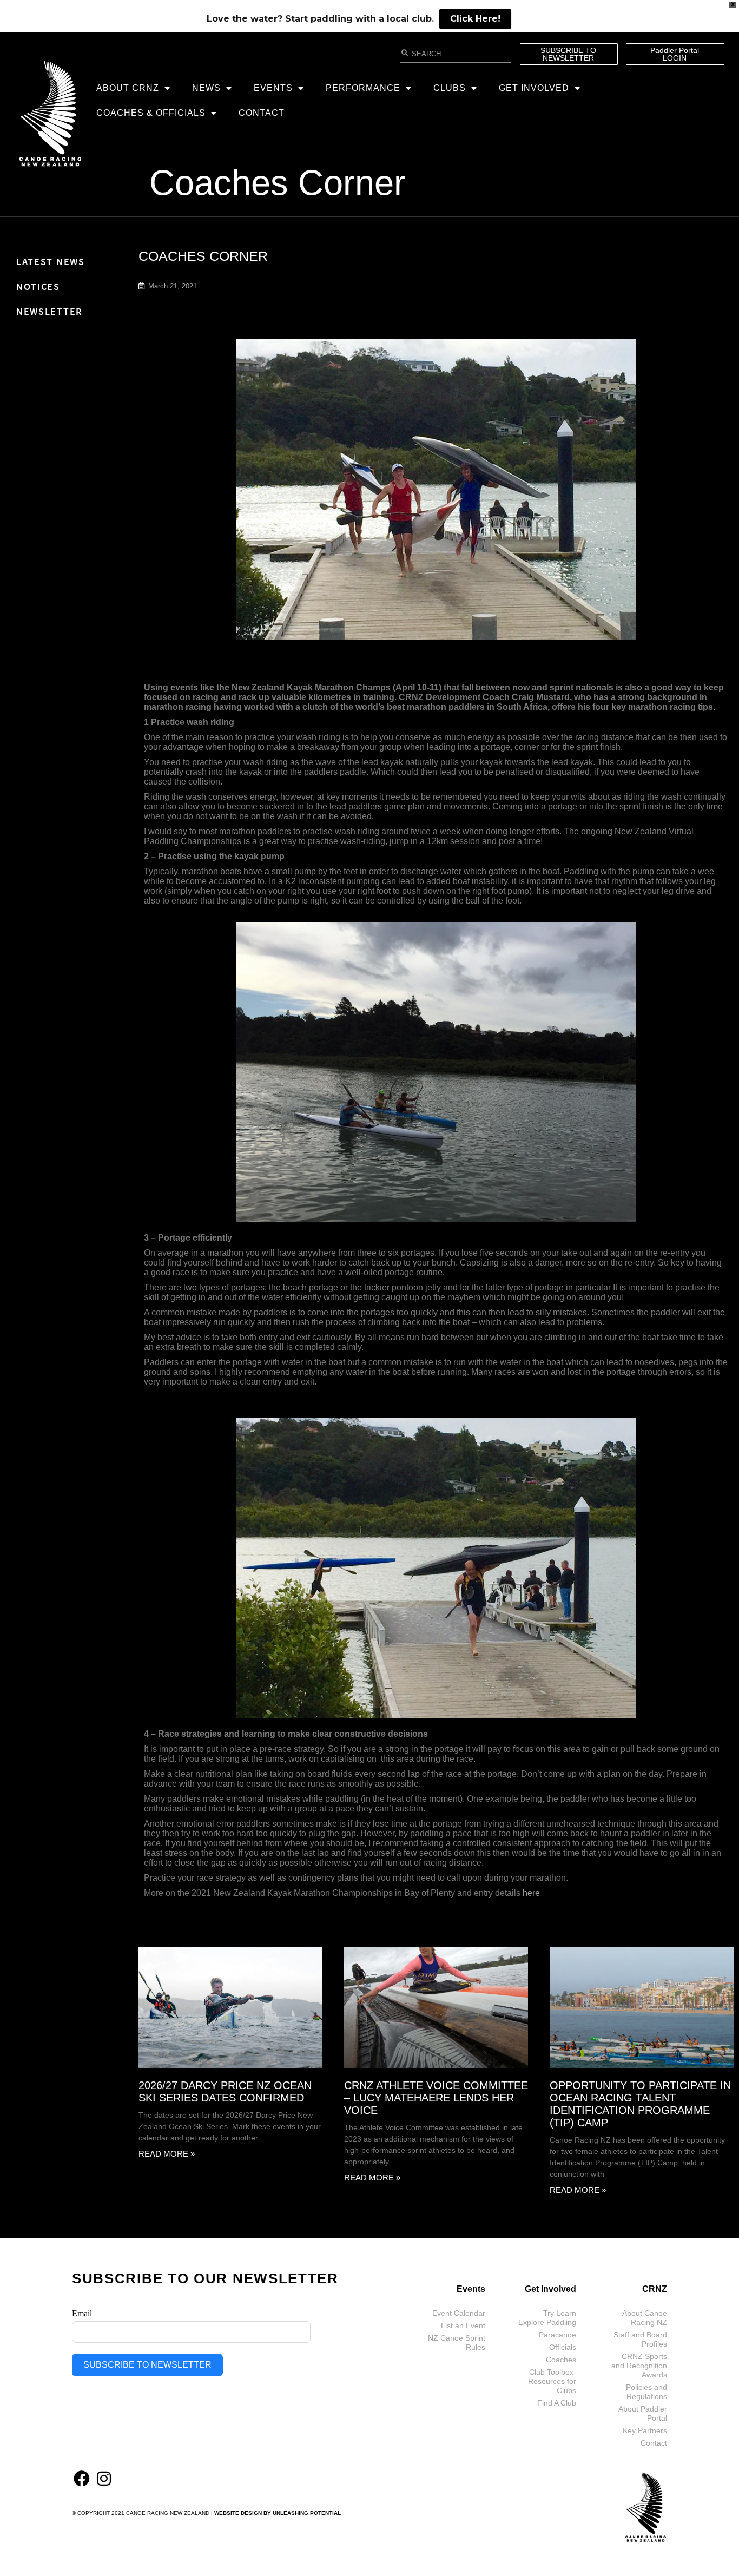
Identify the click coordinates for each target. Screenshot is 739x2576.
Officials (563, 2347)
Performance (363, 88)
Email (82, 2313)
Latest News (51, 262)
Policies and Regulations (646, 2392)
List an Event (463, 2325)
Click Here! (475, 19)
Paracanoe (557, 2335)
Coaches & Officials (151, 113)
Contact (262, 113)
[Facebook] (82, 2479)
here (531, 1893)
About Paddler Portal (643, 2413)
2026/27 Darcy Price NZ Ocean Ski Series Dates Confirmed (225, 2091)
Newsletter (50, 311)
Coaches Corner (278, 183)
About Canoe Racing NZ (645, 2318)
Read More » (167, 2154)
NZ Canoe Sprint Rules (457, 2343)
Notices (38, 286)
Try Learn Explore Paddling (547, 2318)
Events (273, 88)
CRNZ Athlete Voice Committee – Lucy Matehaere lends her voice (436, 2098)
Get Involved (534, 88)
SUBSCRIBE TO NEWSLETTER (147, 2365)
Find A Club (557, 2403)
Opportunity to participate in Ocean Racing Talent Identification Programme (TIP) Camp (640, 2104)
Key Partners (645, 2430)
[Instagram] (104, 2479)
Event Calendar (459, 2313)
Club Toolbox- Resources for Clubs (552, 2381)
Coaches (561, 2360)
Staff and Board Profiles (640, 2339)
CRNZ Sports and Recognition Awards (639, 2366)
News (206, 88)
